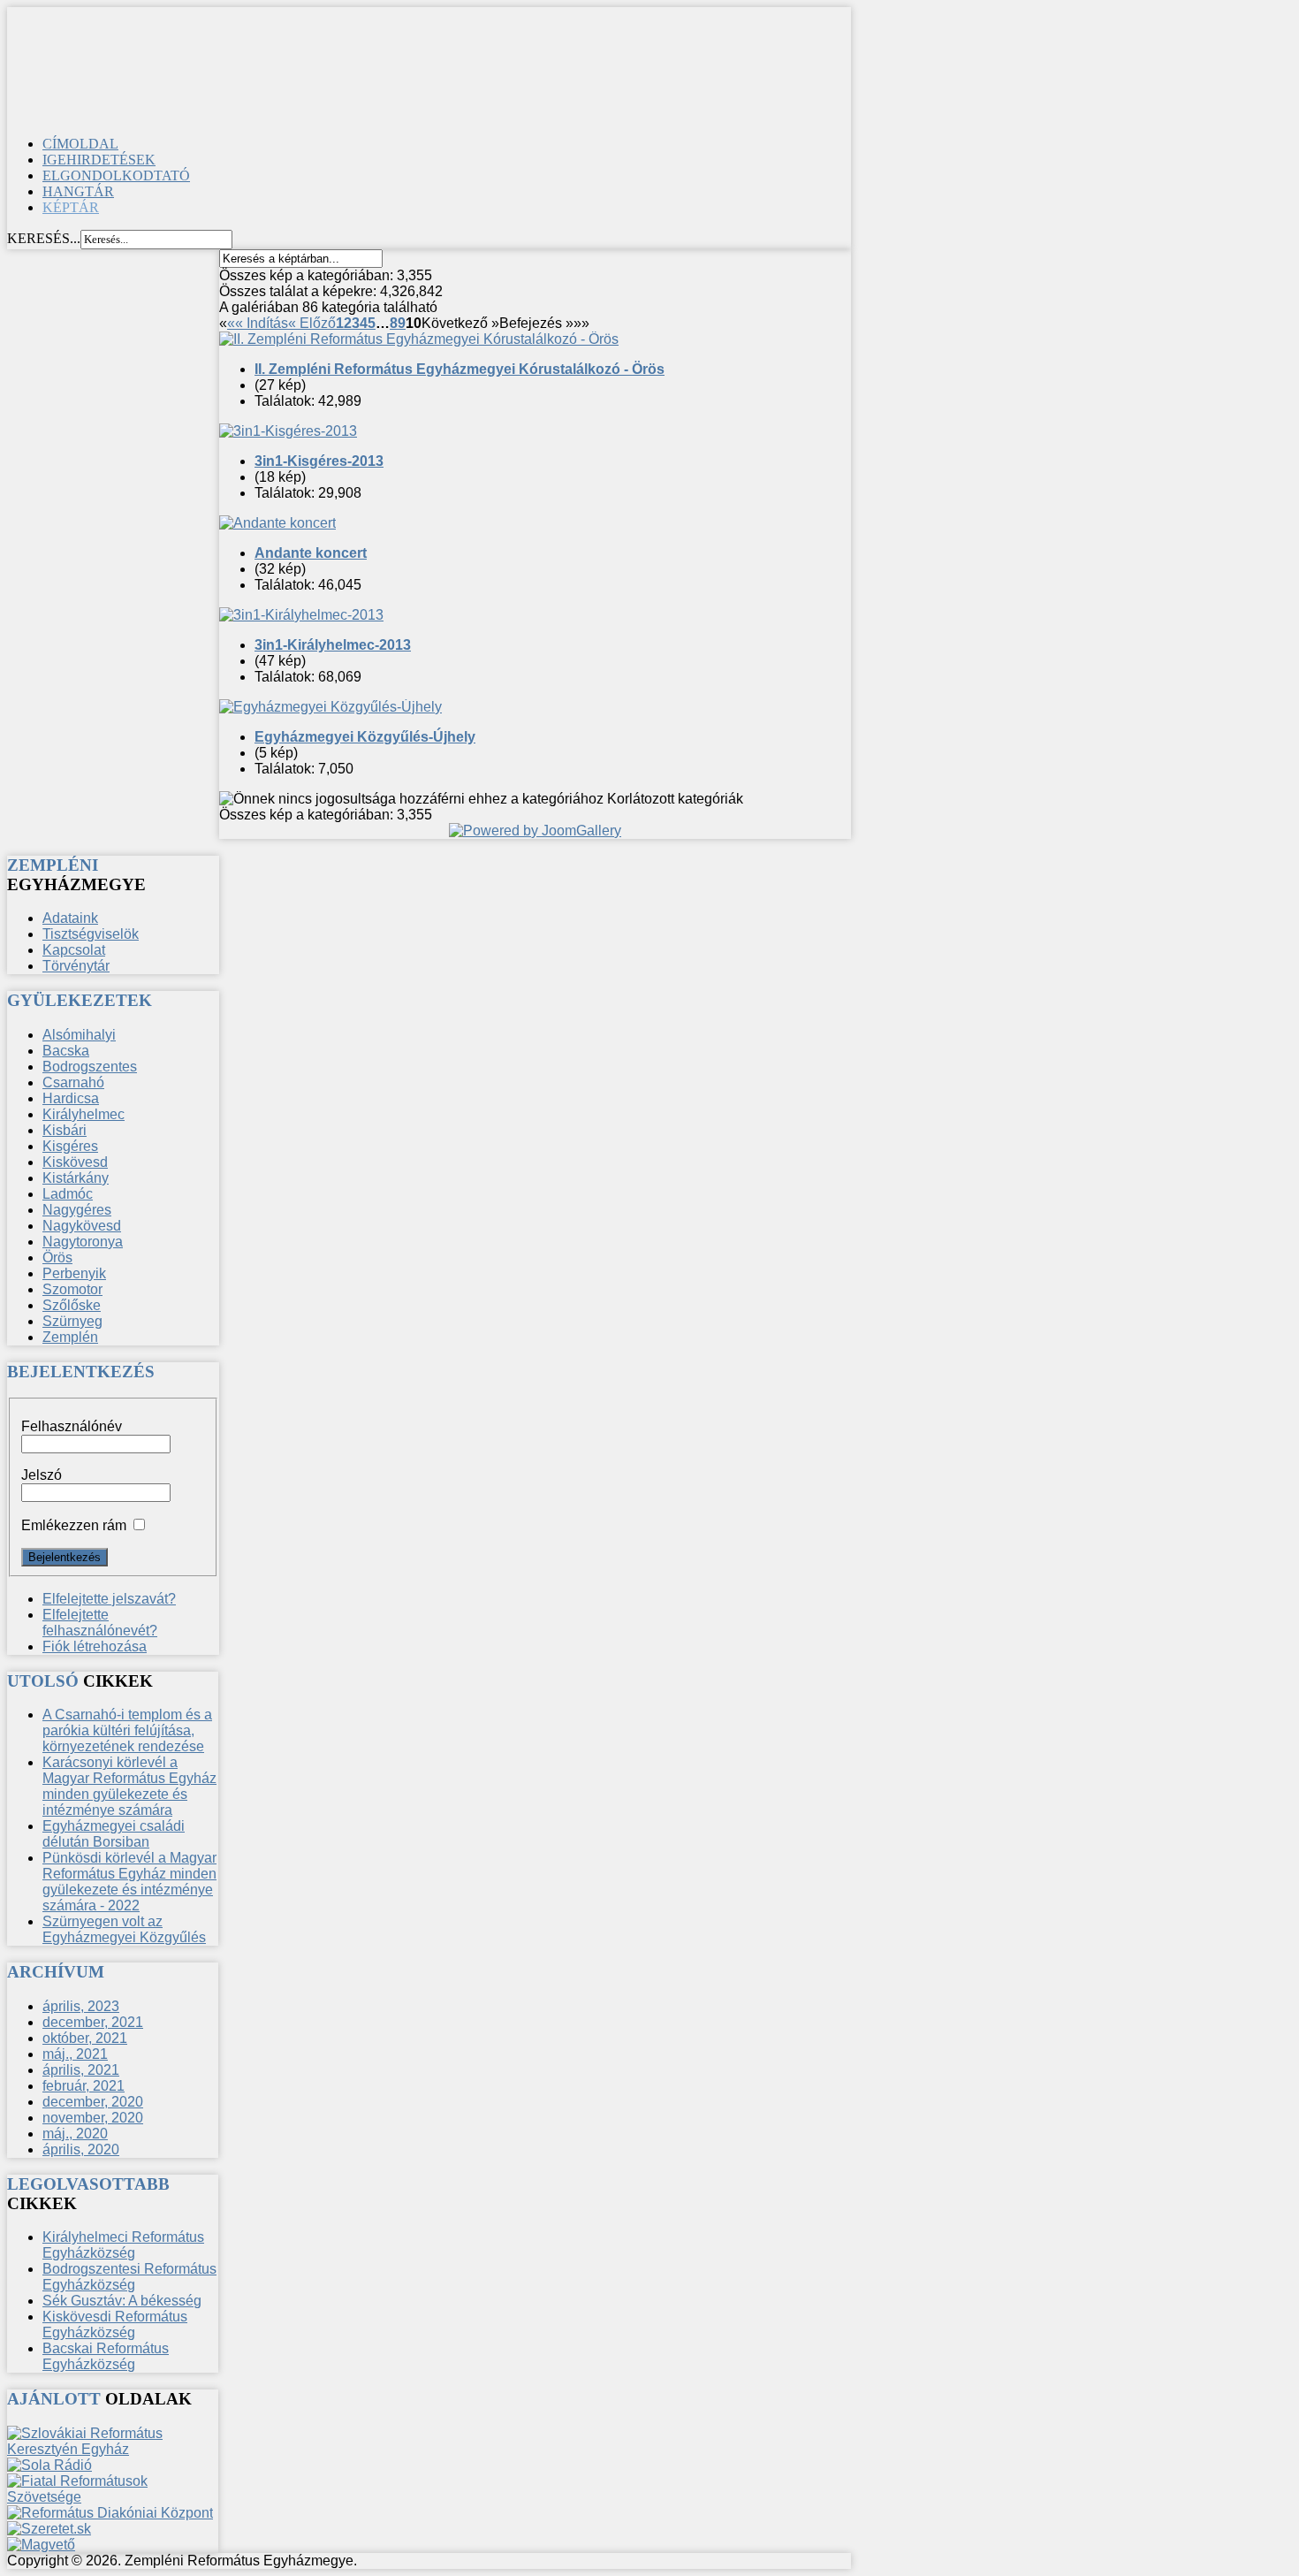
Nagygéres (77, 1210)
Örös (57, 1258)
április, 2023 (81, 2006)
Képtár (71, 207)
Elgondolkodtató (116, 175)
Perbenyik (74, 1273)
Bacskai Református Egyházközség (106, 2356)
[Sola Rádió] (49, 2465)
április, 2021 (81, 2070)
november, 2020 (93, 2118)
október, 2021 (85, 2038)
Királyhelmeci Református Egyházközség (123, 2245)
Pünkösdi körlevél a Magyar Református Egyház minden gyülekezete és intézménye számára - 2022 (129, 1882)
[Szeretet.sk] (49, 2529)
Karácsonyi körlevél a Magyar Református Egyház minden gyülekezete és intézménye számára (129, 1786)
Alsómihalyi (79, 1035)
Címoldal (80, 144)
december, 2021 (93, 2022)
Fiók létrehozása (95, 1646)
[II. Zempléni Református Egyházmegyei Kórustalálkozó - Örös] (419, 339)
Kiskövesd (75, 1162)
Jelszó (42, 1475)
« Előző (312, 323)
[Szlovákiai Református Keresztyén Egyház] (113, 2449)
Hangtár (78, 191)
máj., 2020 (75, 2134)
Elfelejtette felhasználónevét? (100, 1623)
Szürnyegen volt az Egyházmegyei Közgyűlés (124, 1929)
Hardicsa (71, 1098)
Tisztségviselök (91, 934)
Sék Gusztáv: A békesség (122, 2301)
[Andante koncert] (277, 523)
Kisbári (65, 1130)
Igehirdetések (99, 160)
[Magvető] (41, 2545)
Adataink (70, 918)
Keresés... (44, 238)
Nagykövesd (82, 1226)
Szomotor (72, 1289)
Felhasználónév (72, 1426)
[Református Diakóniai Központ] (110, 2513)
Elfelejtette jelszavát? (109, 1599)
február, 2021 (84, 2086)
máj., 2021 (75, 2054)
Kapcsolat (74, 950)
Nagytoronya (83, 1242)
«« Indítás (258, 323)
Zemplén (70, 1337)
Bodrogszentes (90, 1067)
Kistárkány (76, 1178)
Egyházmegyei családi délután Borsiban (114, 1834)
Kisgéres (70, 1146)
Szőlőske (72, 1305)
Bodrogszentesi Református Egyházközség (129, 2277)
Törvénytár (76, 966)
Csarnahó (73, 1082)
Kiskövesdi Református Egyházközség (115, 2324)
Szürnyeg (72, 1321)
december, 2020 (93, 2102)
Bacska (66, 1051)
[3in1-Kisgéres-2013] (288, 431)
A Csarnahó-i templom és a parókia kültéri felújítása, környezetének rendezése (127, 1730)
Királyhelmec (84, 1114)
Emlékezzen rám (74, 1525)
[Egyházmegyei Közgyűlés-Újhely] (330, 707)
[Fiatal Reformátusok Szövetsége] (113, 2497)
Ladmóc (68, 1194)
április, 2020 (81, 2149)
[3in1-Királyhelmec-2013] (301, 615)
